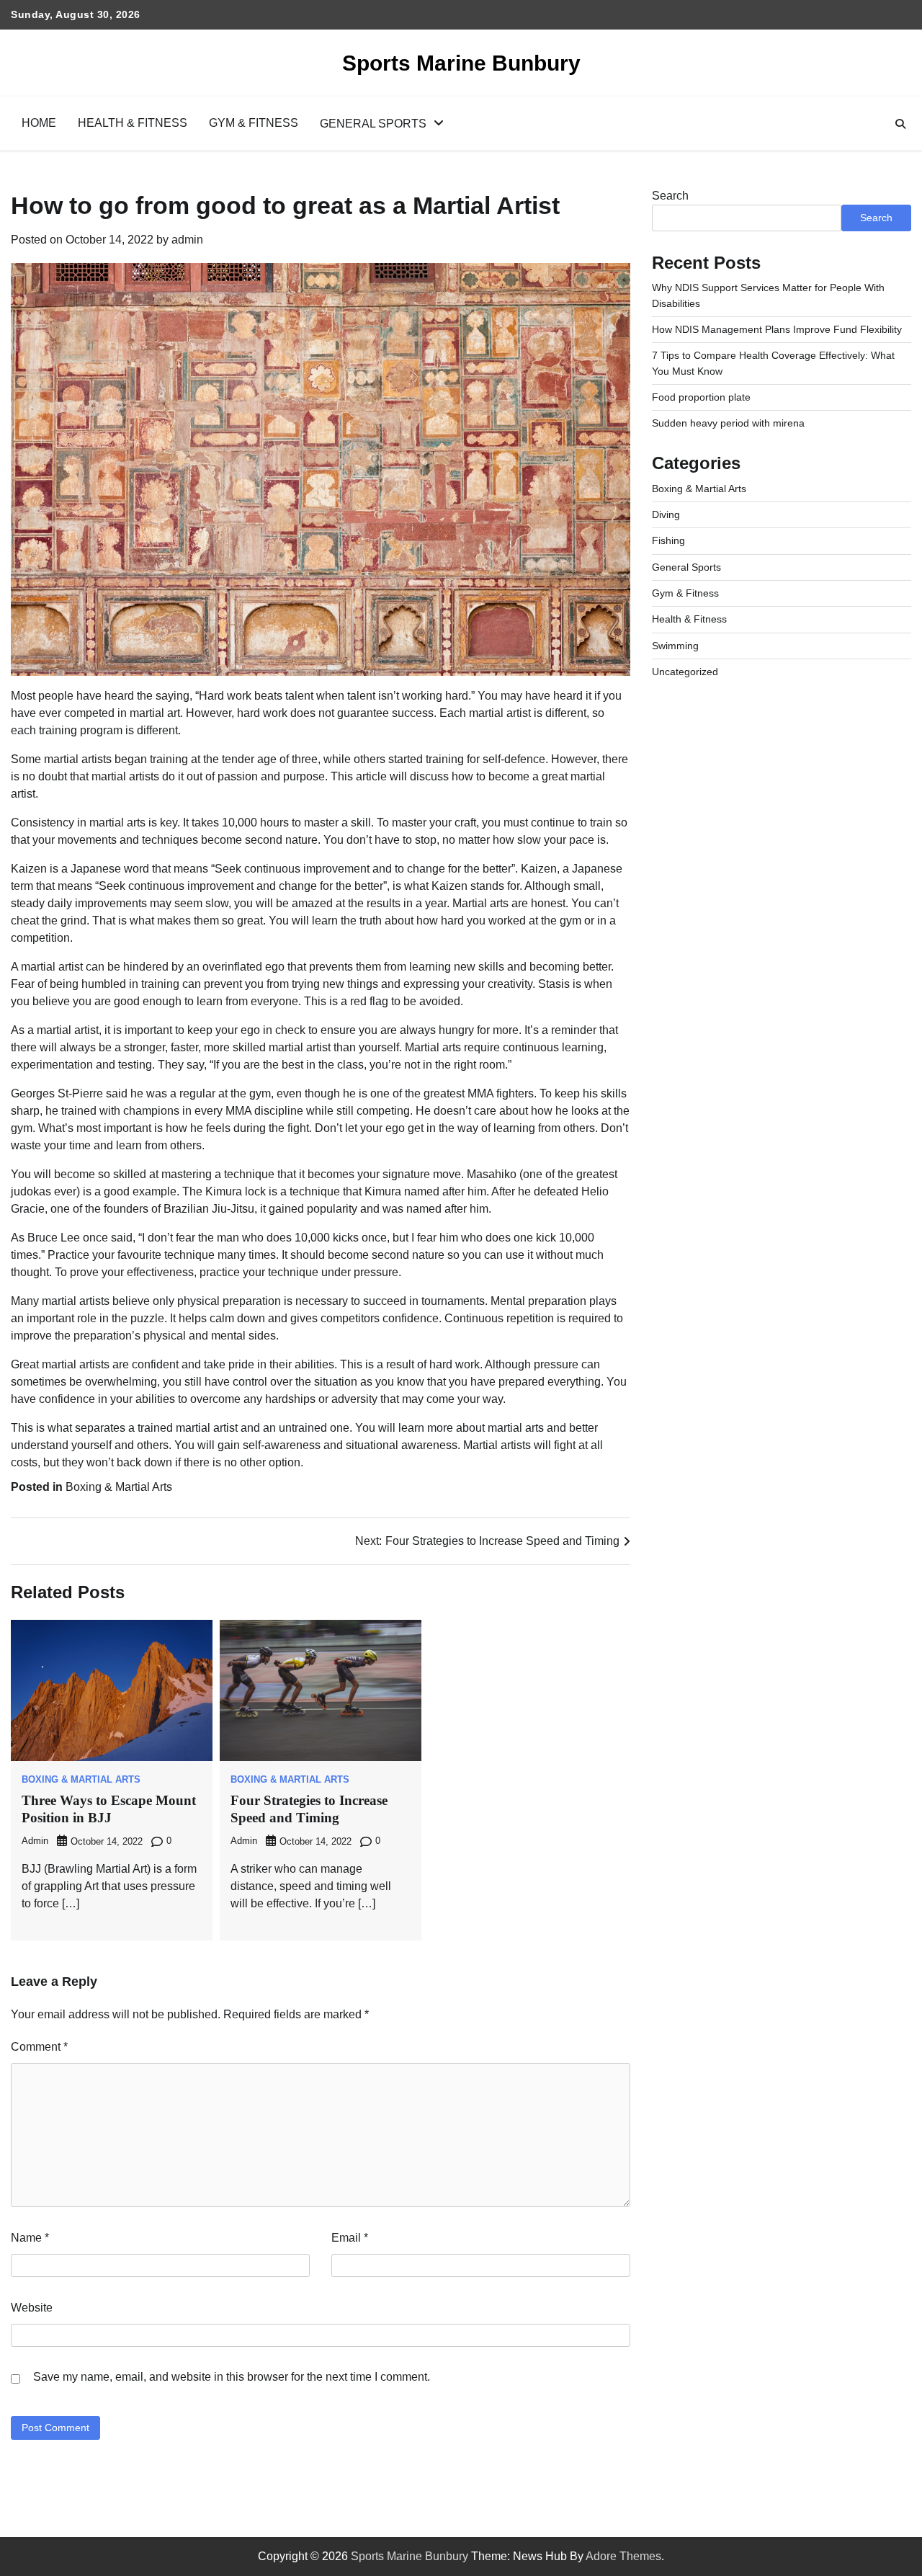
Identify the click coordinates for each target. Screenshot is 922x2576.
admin (187, 240)
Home (39, 123)
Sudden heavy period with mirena (728, 423)
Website (32, 2308)
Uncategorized (685, 672)
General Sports (373, 124)
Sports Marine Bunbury (461, 63)
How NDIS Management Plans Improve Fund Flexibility (777, 329)
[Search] (900, 124)
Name (30, 2238)
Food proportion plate (701, 397)
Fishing (668, 540)
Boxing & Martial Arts (119, 1487)
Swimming (675, 646)
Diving (666, 514)
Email (350, 2238)
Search (670, 196)
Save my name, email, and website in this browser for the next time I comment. (232, 2377)
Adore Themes (623, 2556)
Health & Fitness (133, 123)
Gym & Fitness (254, 123)
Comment (39, 2047)
